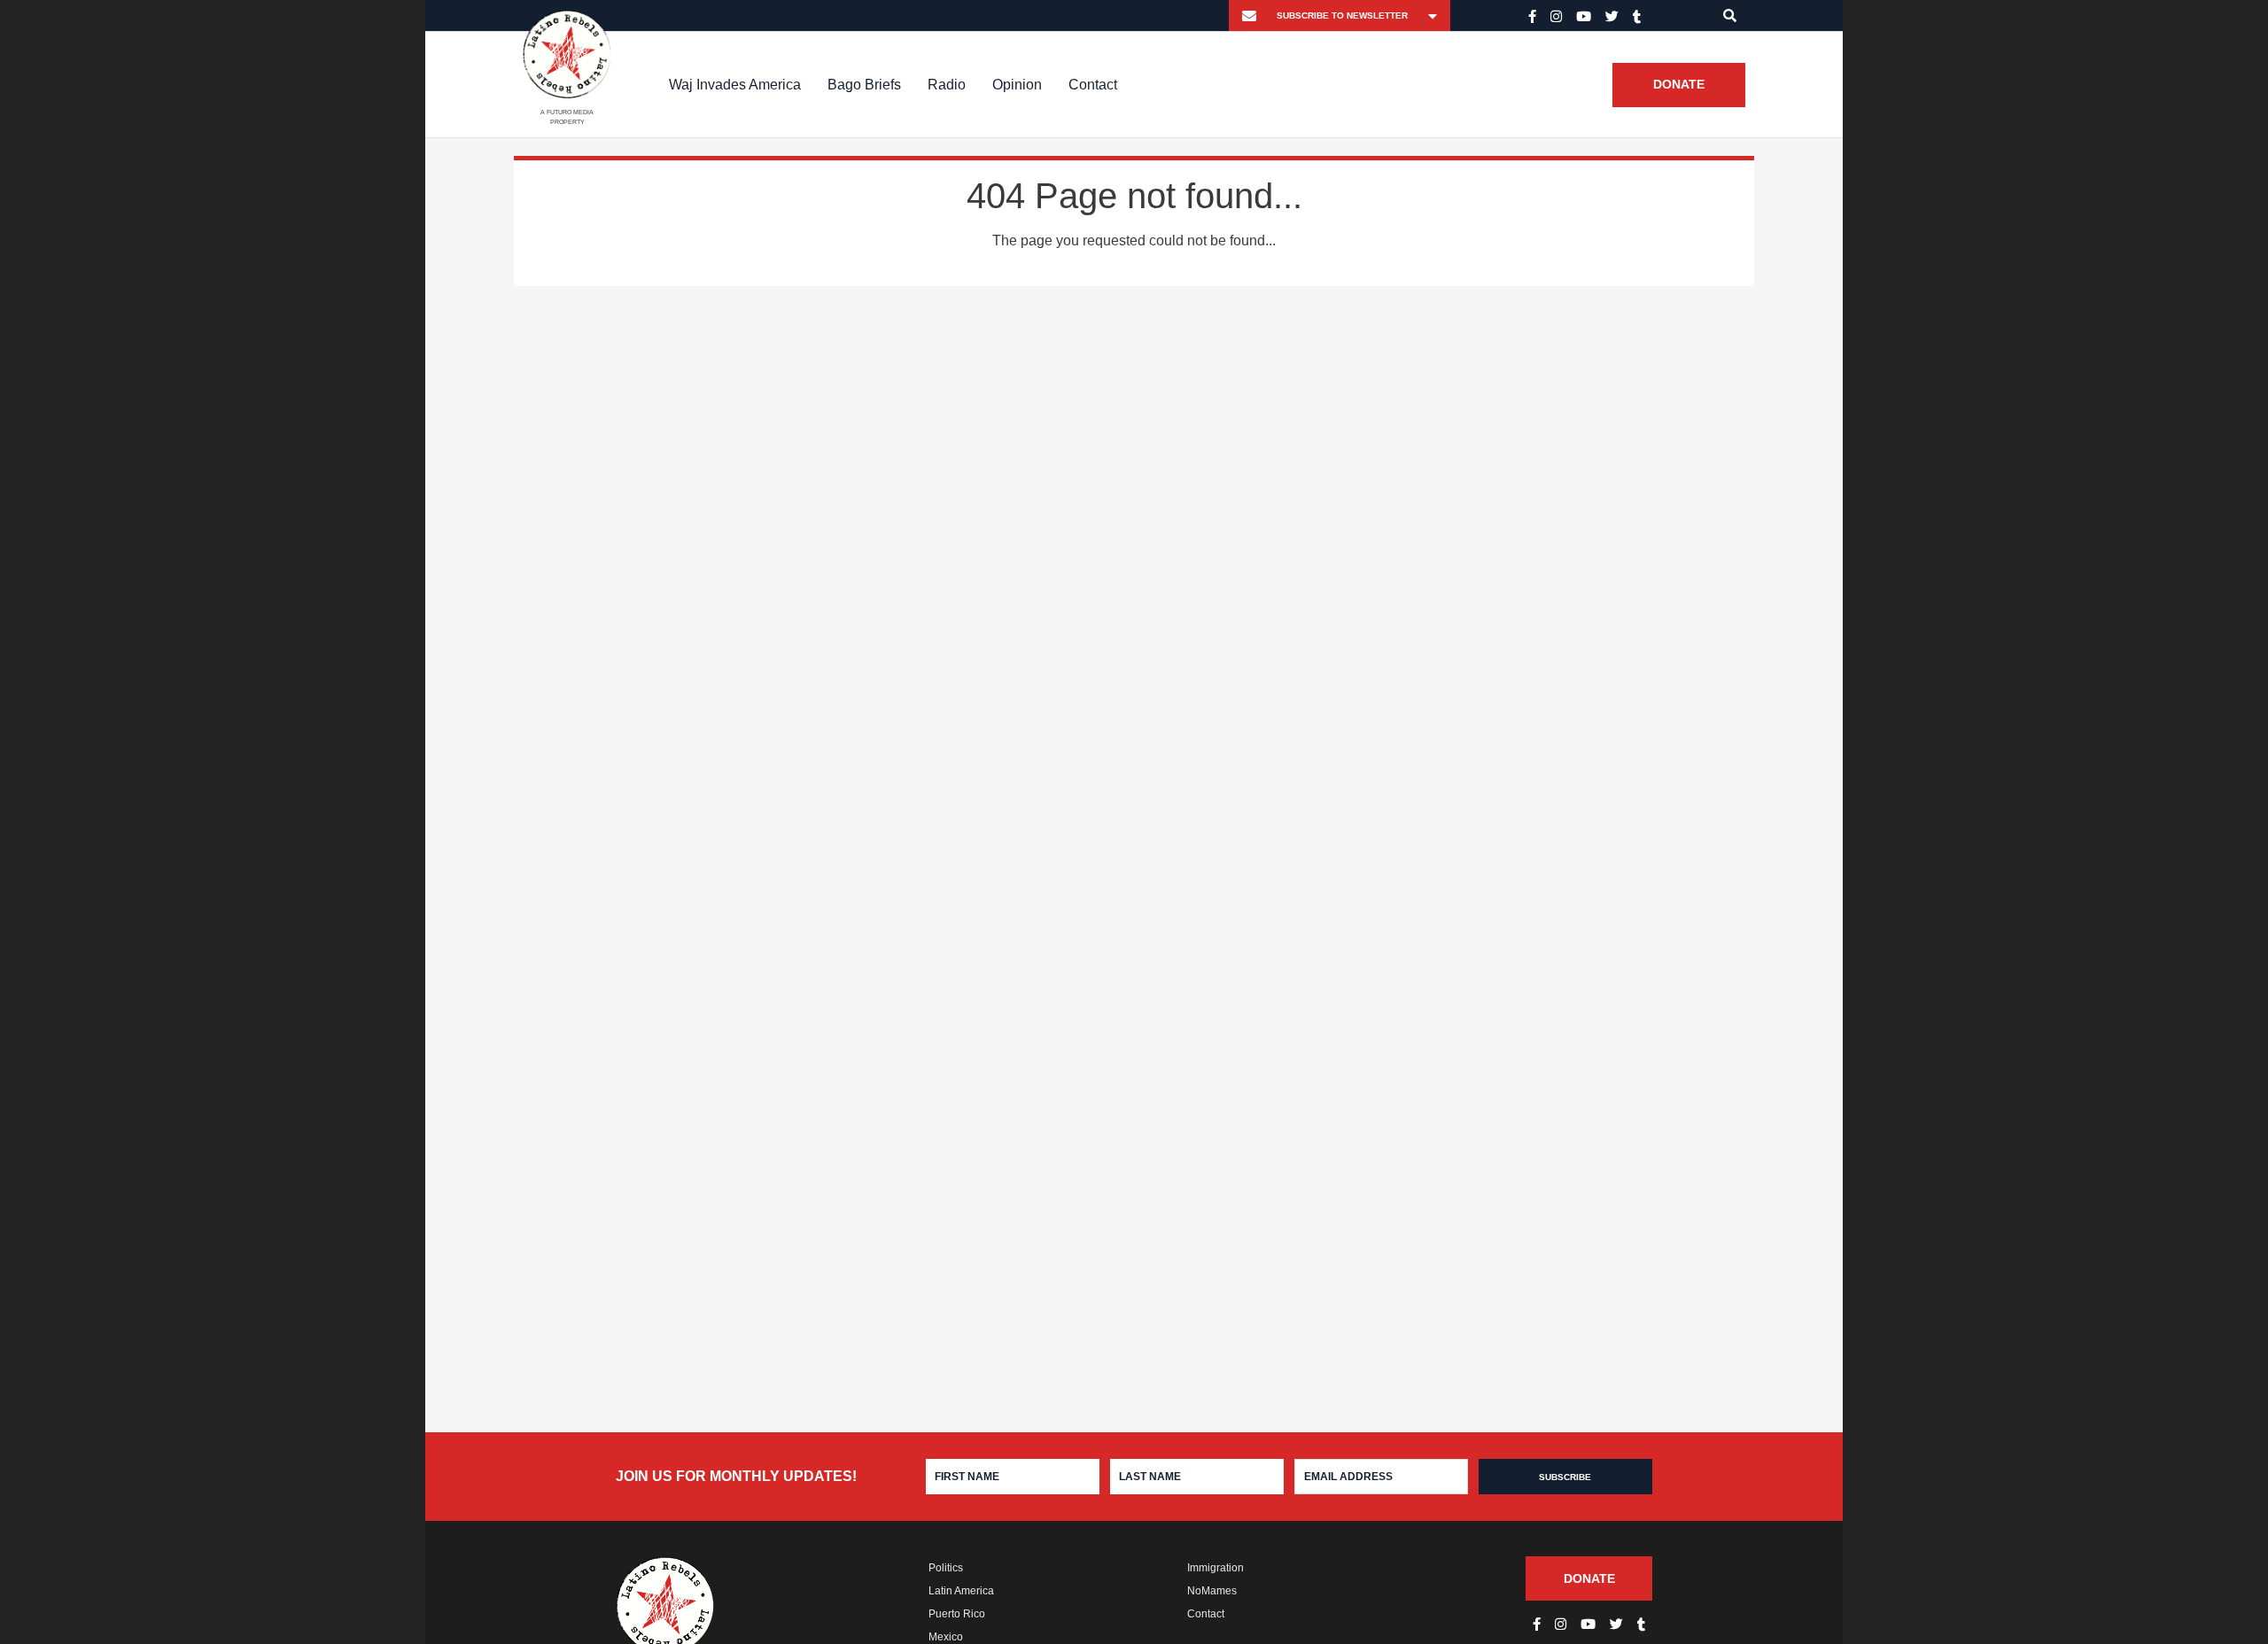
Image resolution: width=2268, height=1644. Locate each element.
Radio (947, 85)
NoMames (1212, 1591)
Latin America (961, 1591)
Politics (946, 1568)
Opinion (1017, 85)
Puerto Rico (957, 1614)
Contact (1093, 85)
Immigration (1216, 1568)
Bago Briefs (864, 85)
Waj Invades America (735, 85)
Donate (1679, 85)
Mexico (946, 1637)
